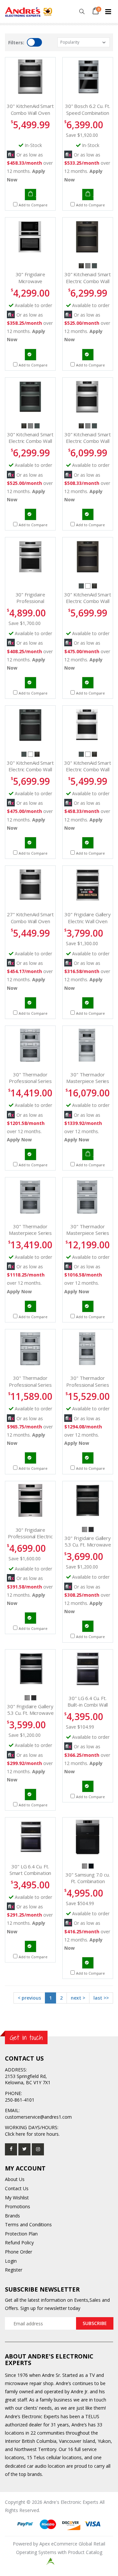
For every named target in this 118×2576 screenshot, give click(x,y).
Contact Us (17, 2188)
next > (78, 1998)
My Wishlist (17, 2198)
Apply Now (19, 1140)
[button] (82, 12)
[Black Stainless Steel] (91, 1529)
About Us (15, 2179)
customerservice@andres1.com (38, 2117)
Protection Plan (21, 2234)
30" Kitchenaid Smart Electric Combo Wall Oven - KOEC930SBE (88, 281)
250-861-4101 (20, 2100)
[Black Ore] (82, 265)
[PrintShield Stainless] (88, 265)
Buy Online (30, 195)
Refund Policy (19, 2243)
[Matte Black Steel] (91, 1866)
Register (14, 2270)
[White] (88, 585)
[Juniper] (94, 265)
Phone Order (19, 2252)
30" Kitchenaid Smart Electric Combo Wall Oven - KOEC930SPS (88, 441)
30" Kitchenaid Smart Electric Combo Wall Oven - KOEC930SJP (30, 441)
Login (11, 2261)
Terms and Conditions (28, 2224)
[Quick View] (20, 195)
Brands (12, 2216)
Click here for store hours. (32, 2134)
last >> (101, 1998)
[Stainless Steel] (85, 1529)
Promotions (18, 2206)
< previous (29, 1998)
